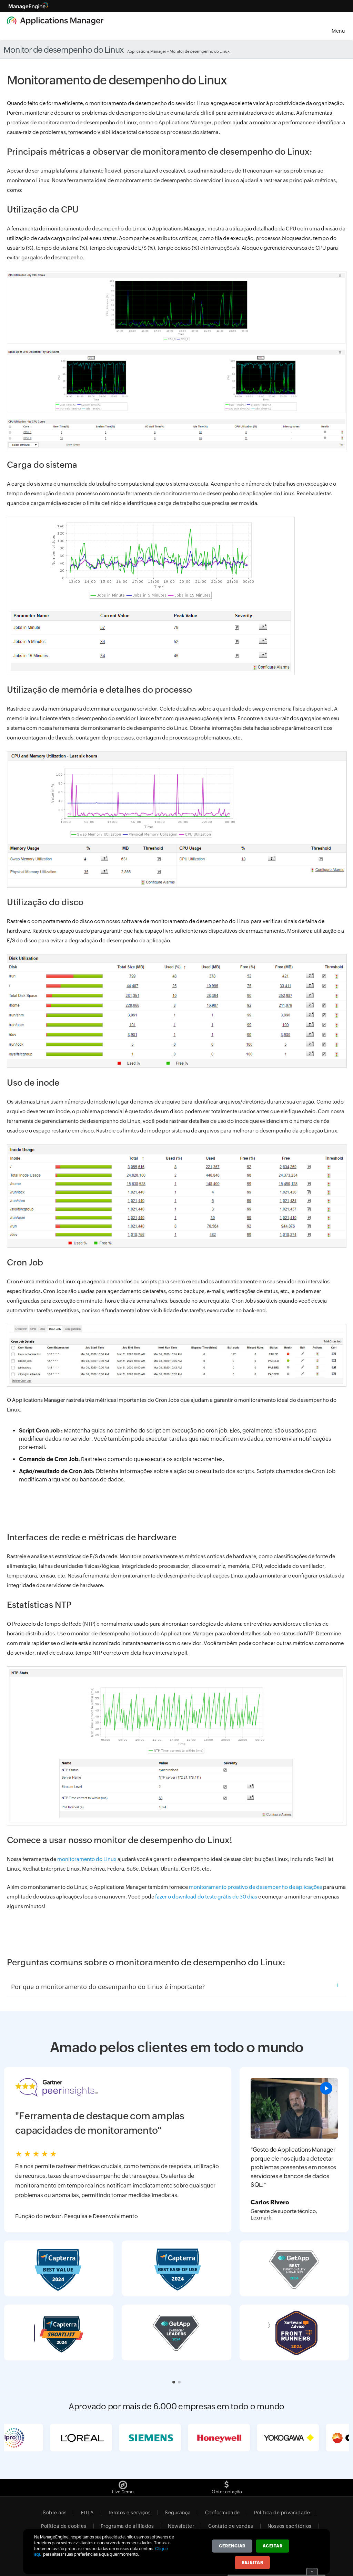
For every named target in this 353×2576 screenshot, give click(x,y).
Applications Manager (147, 51)
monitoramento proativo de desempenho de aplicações (255, 1887)
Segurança (178, 2513)
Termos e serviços (129, 2513)
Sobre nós (55, 2513)
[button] (174, 2382)
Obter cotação (227, 2492)
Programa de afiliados (127, 2526)
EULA (87, 2513)
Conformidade (223, 2513)
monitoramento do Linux (87, 1859)
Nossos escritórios (290, 2526)
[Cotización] (227, 2483)
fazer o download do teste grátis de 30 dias (206, 1897)
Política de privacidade (282, 2513)
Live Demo (123, 2492)
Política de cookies (64, 2526)
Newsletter (181, 2526)
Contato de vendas (231, 2526)
